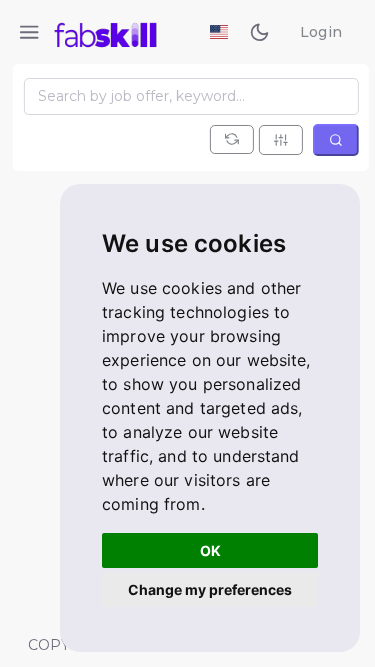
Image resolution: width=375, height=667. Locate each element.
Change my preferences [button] (210, 589)
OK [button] (210, 550)
